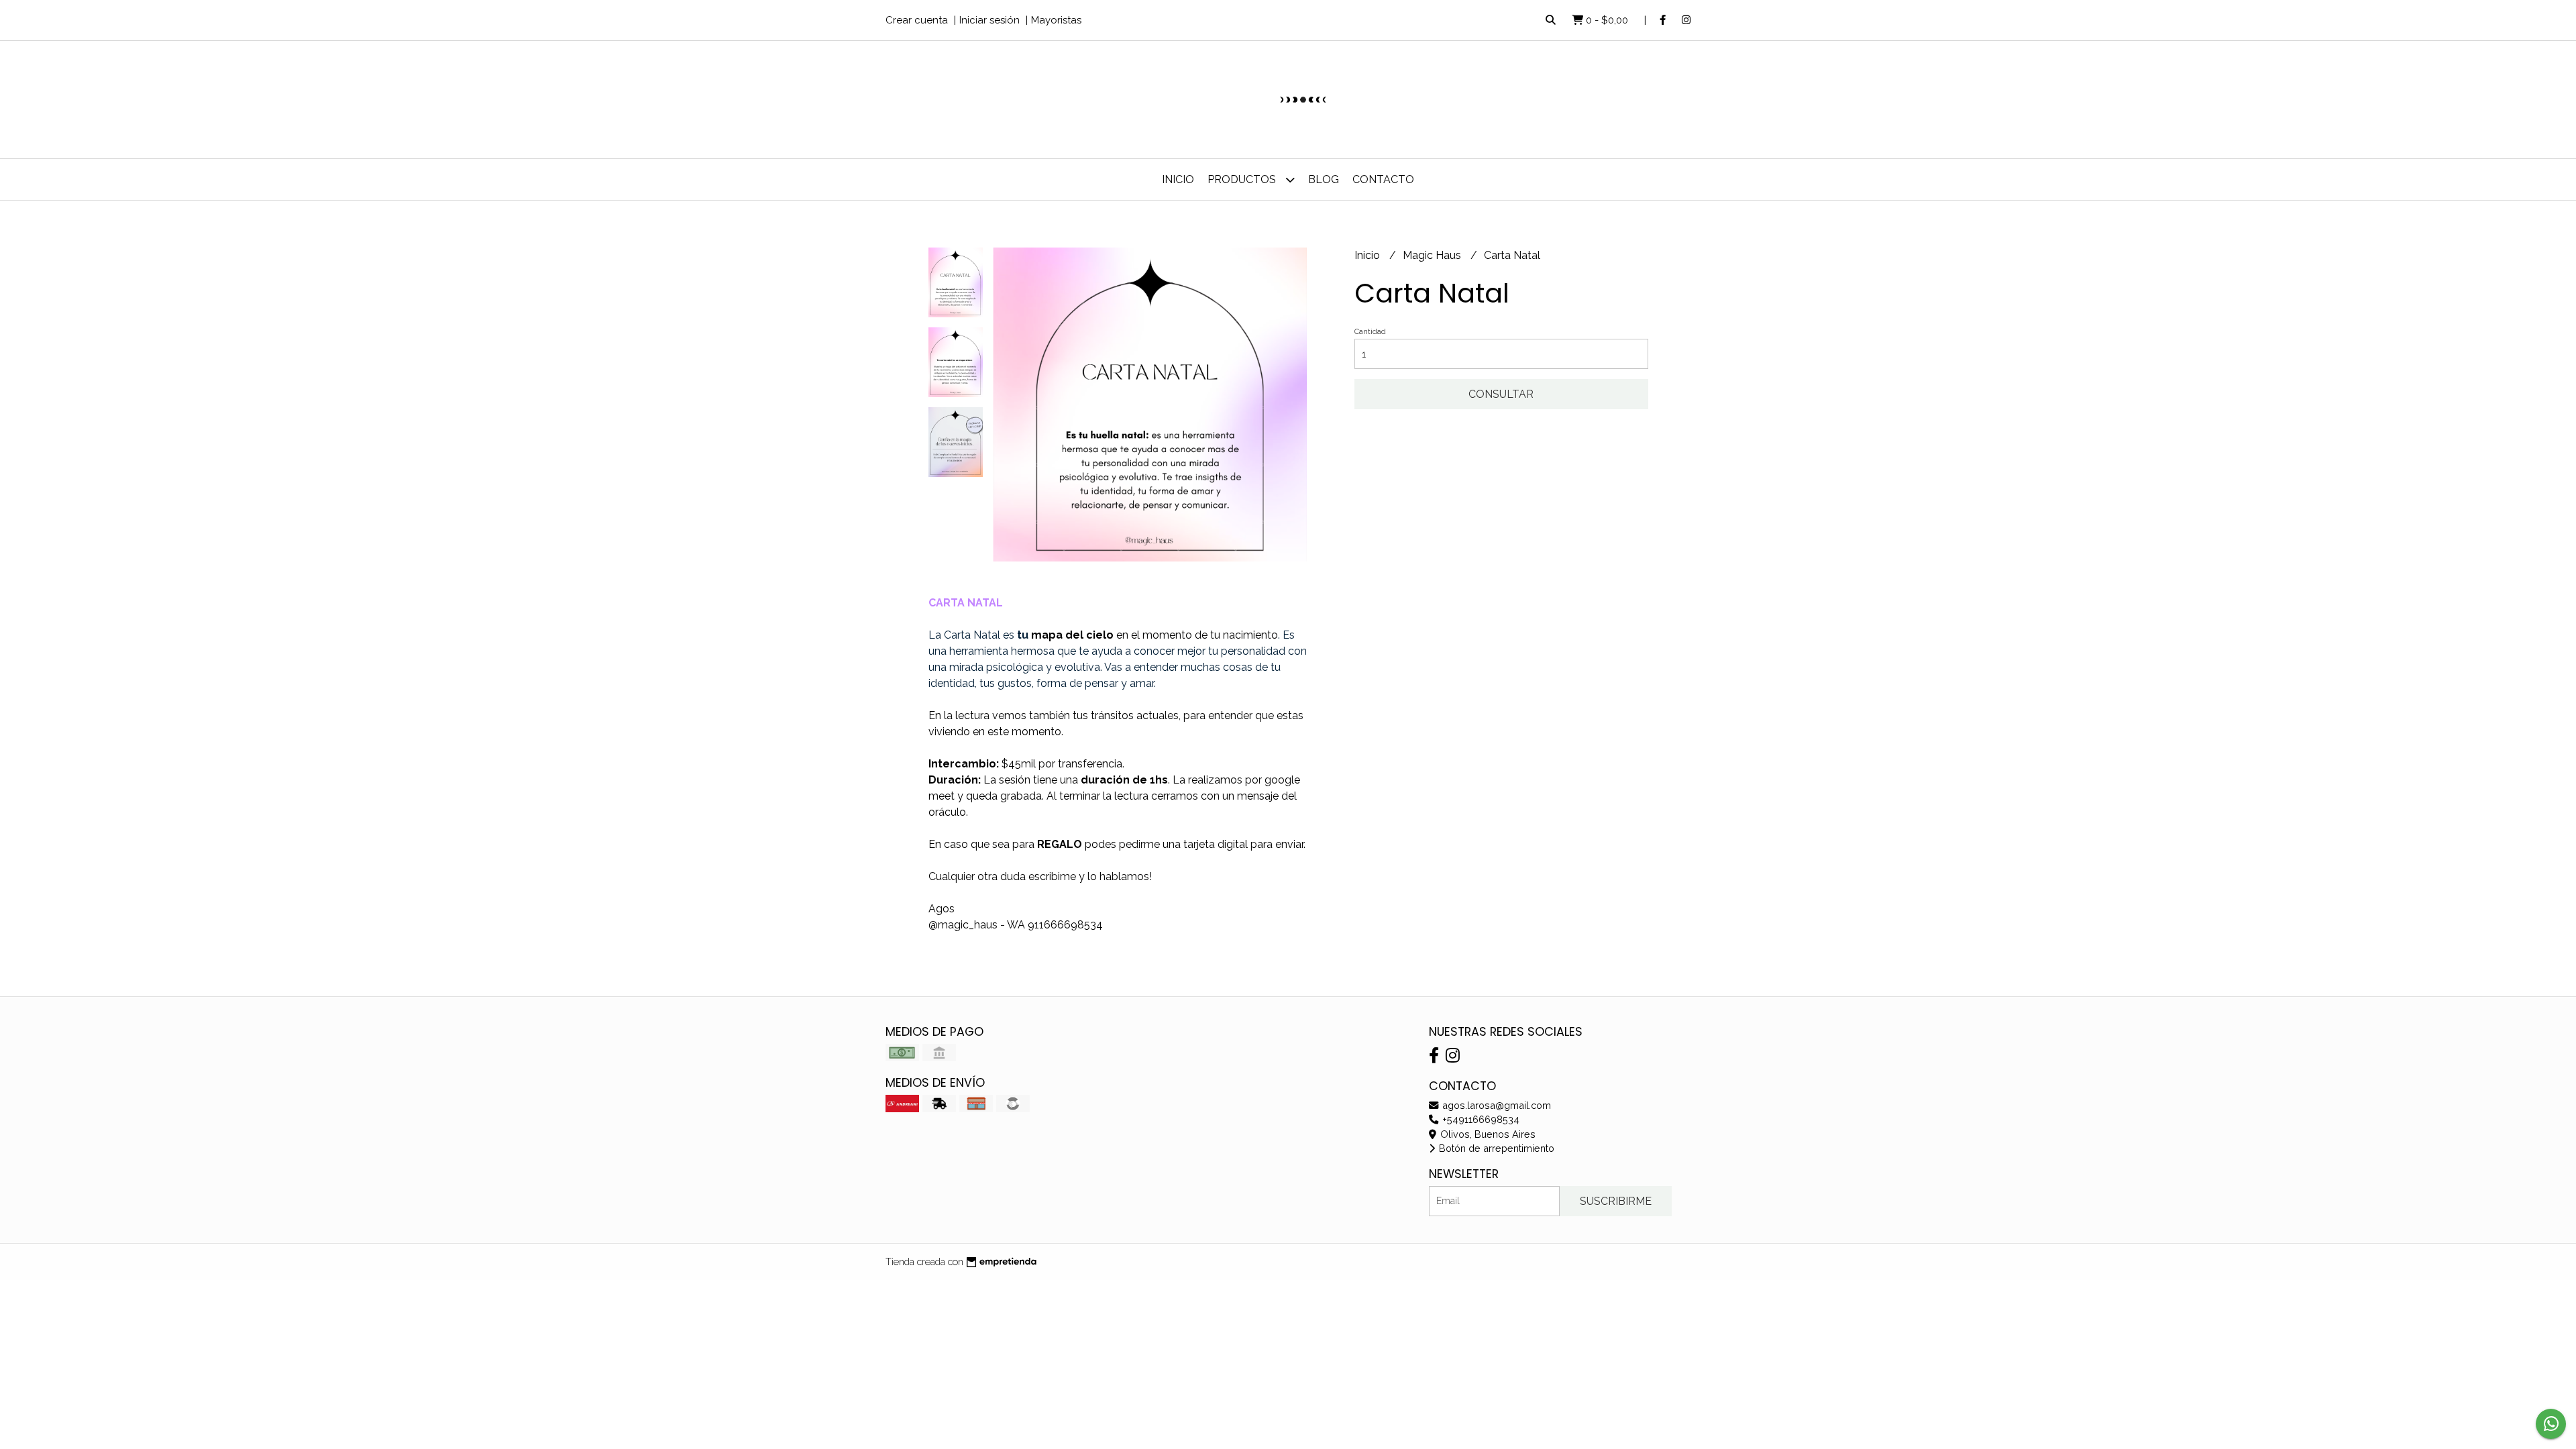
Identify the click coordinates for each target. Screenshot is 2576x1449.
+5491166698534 (1480, 1119)
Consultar (1501, 394)
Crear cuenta (917, 20)
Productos (1243, 179)
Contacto (1383, 179)
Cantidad (1370, 332)
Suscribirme (1616, 1201)
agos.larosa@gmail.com (1495, 1105)
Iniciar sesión (989, 20)
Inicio (1178, 179)
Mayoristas (1056, 20)
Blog (1324, 179)
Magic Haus (1433, 255)
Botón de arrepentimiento (1495, 1148)
